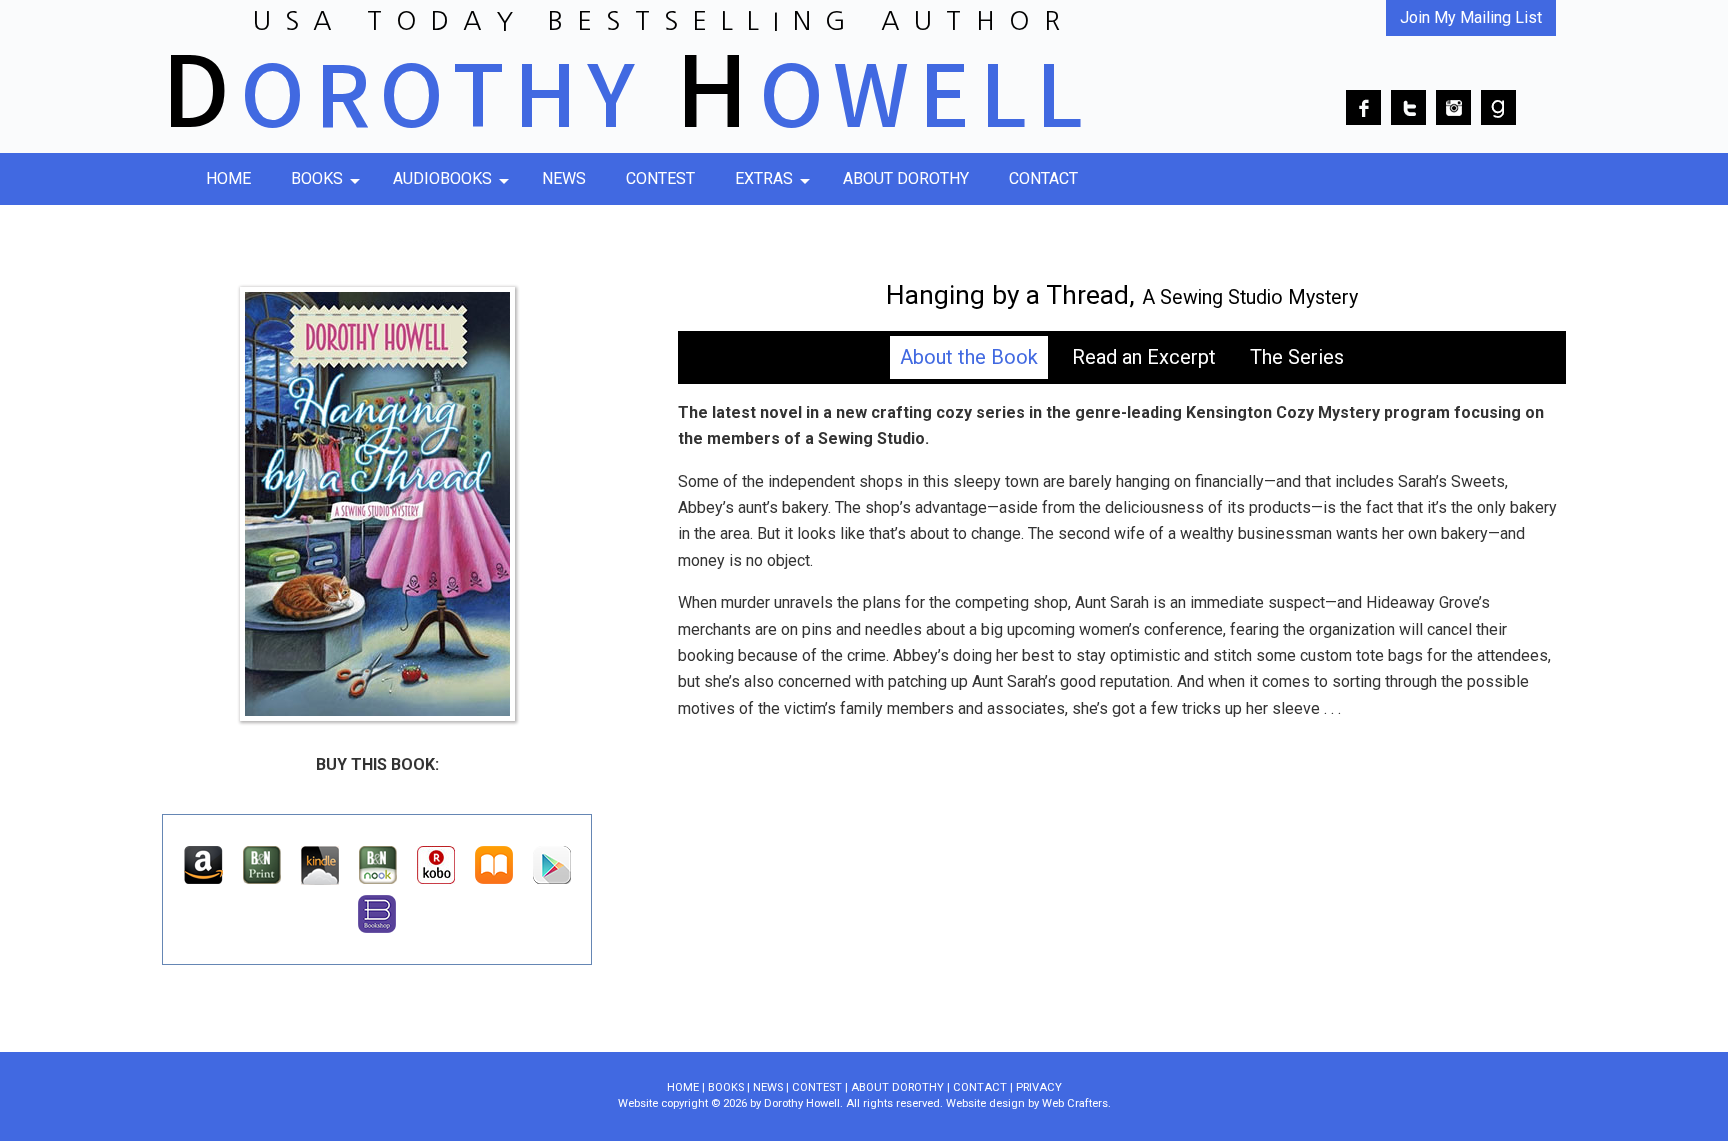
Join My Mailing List (1471, 17)
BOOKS (726, 1087)
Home (228, 178)
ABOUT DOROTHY (897, 1087)
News (564, 178)
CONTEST (817, 1087)
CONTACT (980, 1087)
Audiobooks (442, 178)
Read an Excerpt (1144, 357)
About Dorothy (906, 178)
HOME (683, 1087)
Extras (764, 178)
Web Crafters (1075, 1103)
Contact (1043, 178)
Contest (660, 178)
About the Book (969, 357)
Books (317, 178)
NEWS (768, 1087)
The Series (1297, 357)
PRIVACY (1039, 1087)
